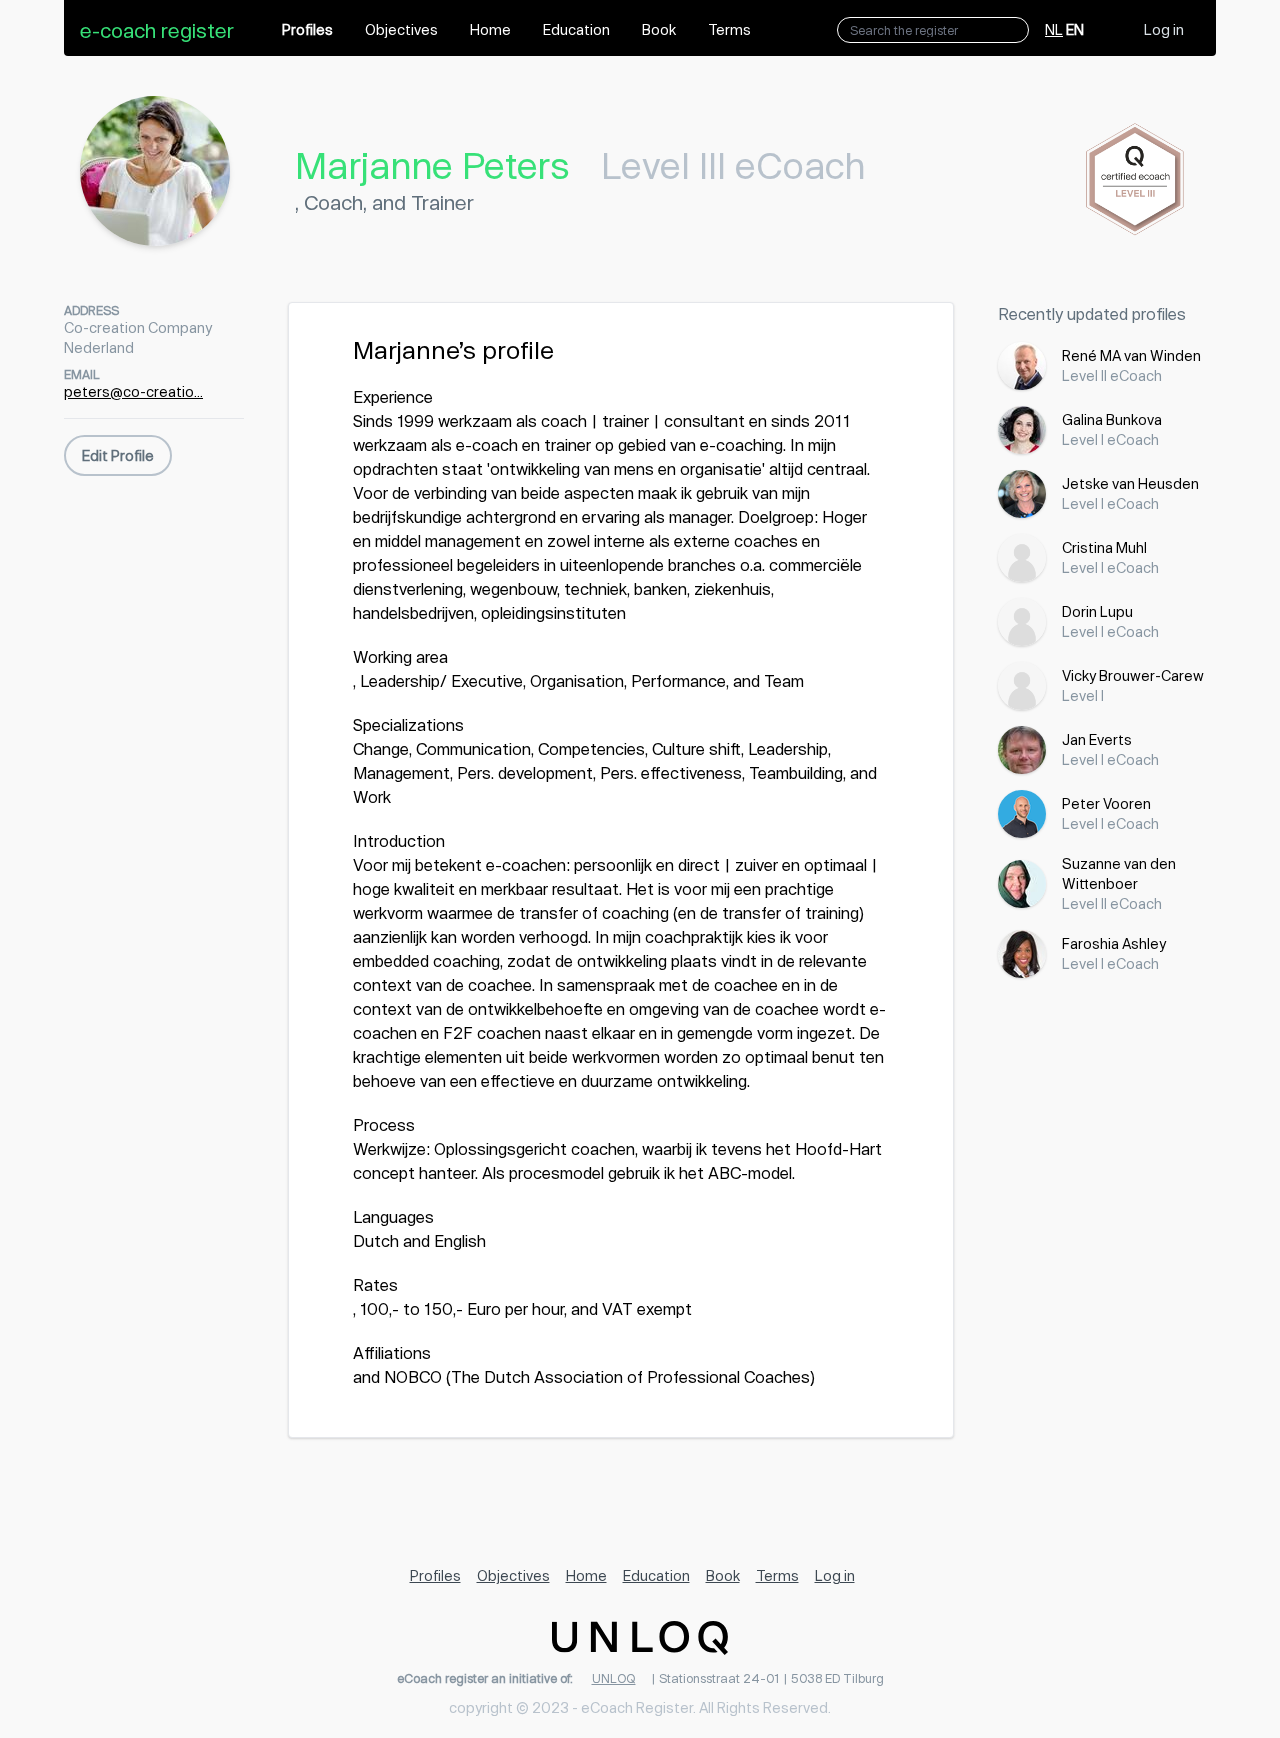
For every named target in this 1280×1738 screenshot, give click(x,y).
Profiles (307, 29)
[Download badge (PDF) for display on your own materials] (1136, 179)
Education (576, 29)
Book (659, 29)
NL (1054, 29)
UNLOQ (614, 1678)
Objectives (401, 29)
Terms (729, 29)
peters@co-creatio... (133, 391)
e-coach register (157, 30)
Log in (1164, 29)
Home (490, 29)
